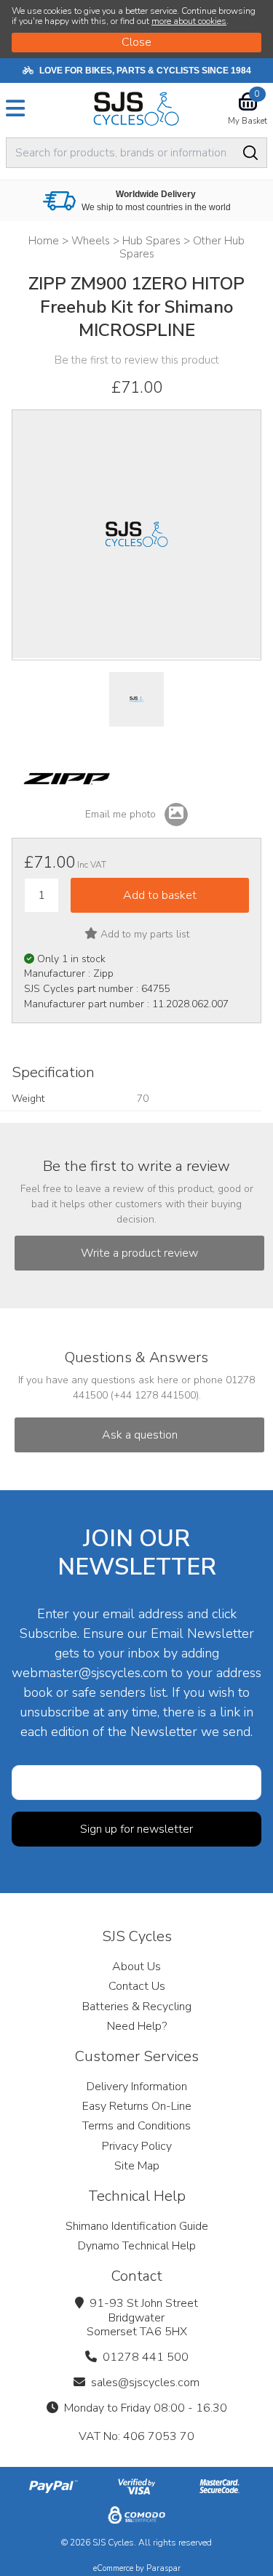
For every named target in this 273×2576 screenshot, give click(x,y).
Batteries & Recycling (137, 2007)
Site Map (137, 2166)
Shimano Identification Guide (137, 2226)
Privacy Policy (137, 2146)
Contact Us (137, 1986)
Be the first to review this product (137, 360)
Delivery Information (137, 2087)
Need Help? (137, 2026)
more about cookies (189, 21)
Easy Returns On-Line (137, 2106)
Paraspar (163, 2568)
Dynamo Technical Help (137, 2246)
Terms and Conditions (136, 2126)
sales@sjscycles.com (145, 2383)
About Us (136, 1967)
